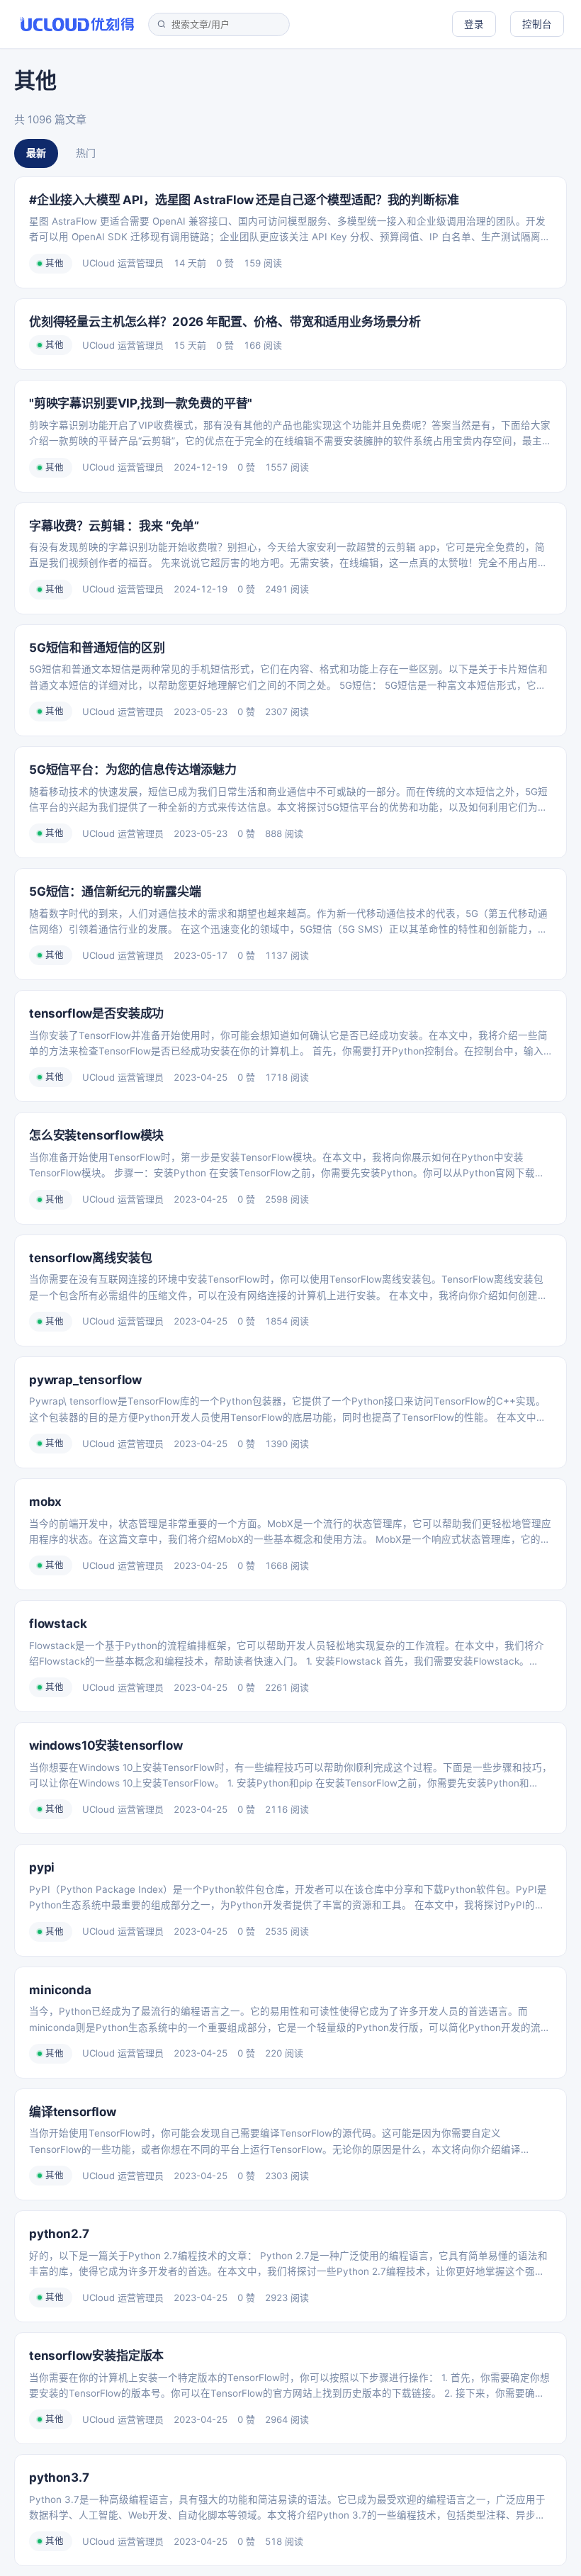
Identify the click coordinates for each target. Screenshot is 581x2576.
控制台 (537, 24)
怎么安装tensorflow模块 (96, 1135)
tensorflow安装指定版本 (96, 2356)
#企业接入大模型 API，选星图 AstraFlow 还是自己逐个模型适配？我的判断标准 (244, 200)
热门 (86, 153)
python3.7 (59, 2477)
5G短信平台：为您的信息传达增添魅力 (133, 770)
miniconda (60, 1990)
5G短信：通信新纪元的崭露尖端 (115, 892)
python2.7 (59, 2234)
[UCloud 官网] (77, 24)
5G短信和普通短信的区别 (97, 648)
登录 (474, 24)
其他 (55, 263)
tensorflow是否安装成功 (96, 1013)
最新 (36, 153)
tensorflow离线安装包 (90, 1258)
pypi (42, 1867)
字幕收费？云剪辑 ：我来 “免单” (114, 526)
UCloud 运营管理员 (123, 263)
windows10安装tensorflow (106, 1745)
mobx (45, 1502)
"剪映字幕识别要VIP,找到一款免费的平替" (141, 403)
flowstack (58, 1624)
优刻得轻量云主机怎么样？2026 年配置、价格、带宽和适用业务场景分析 (225, 322)
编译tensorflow (73, 2112)
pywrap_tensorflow (85, 1380)
